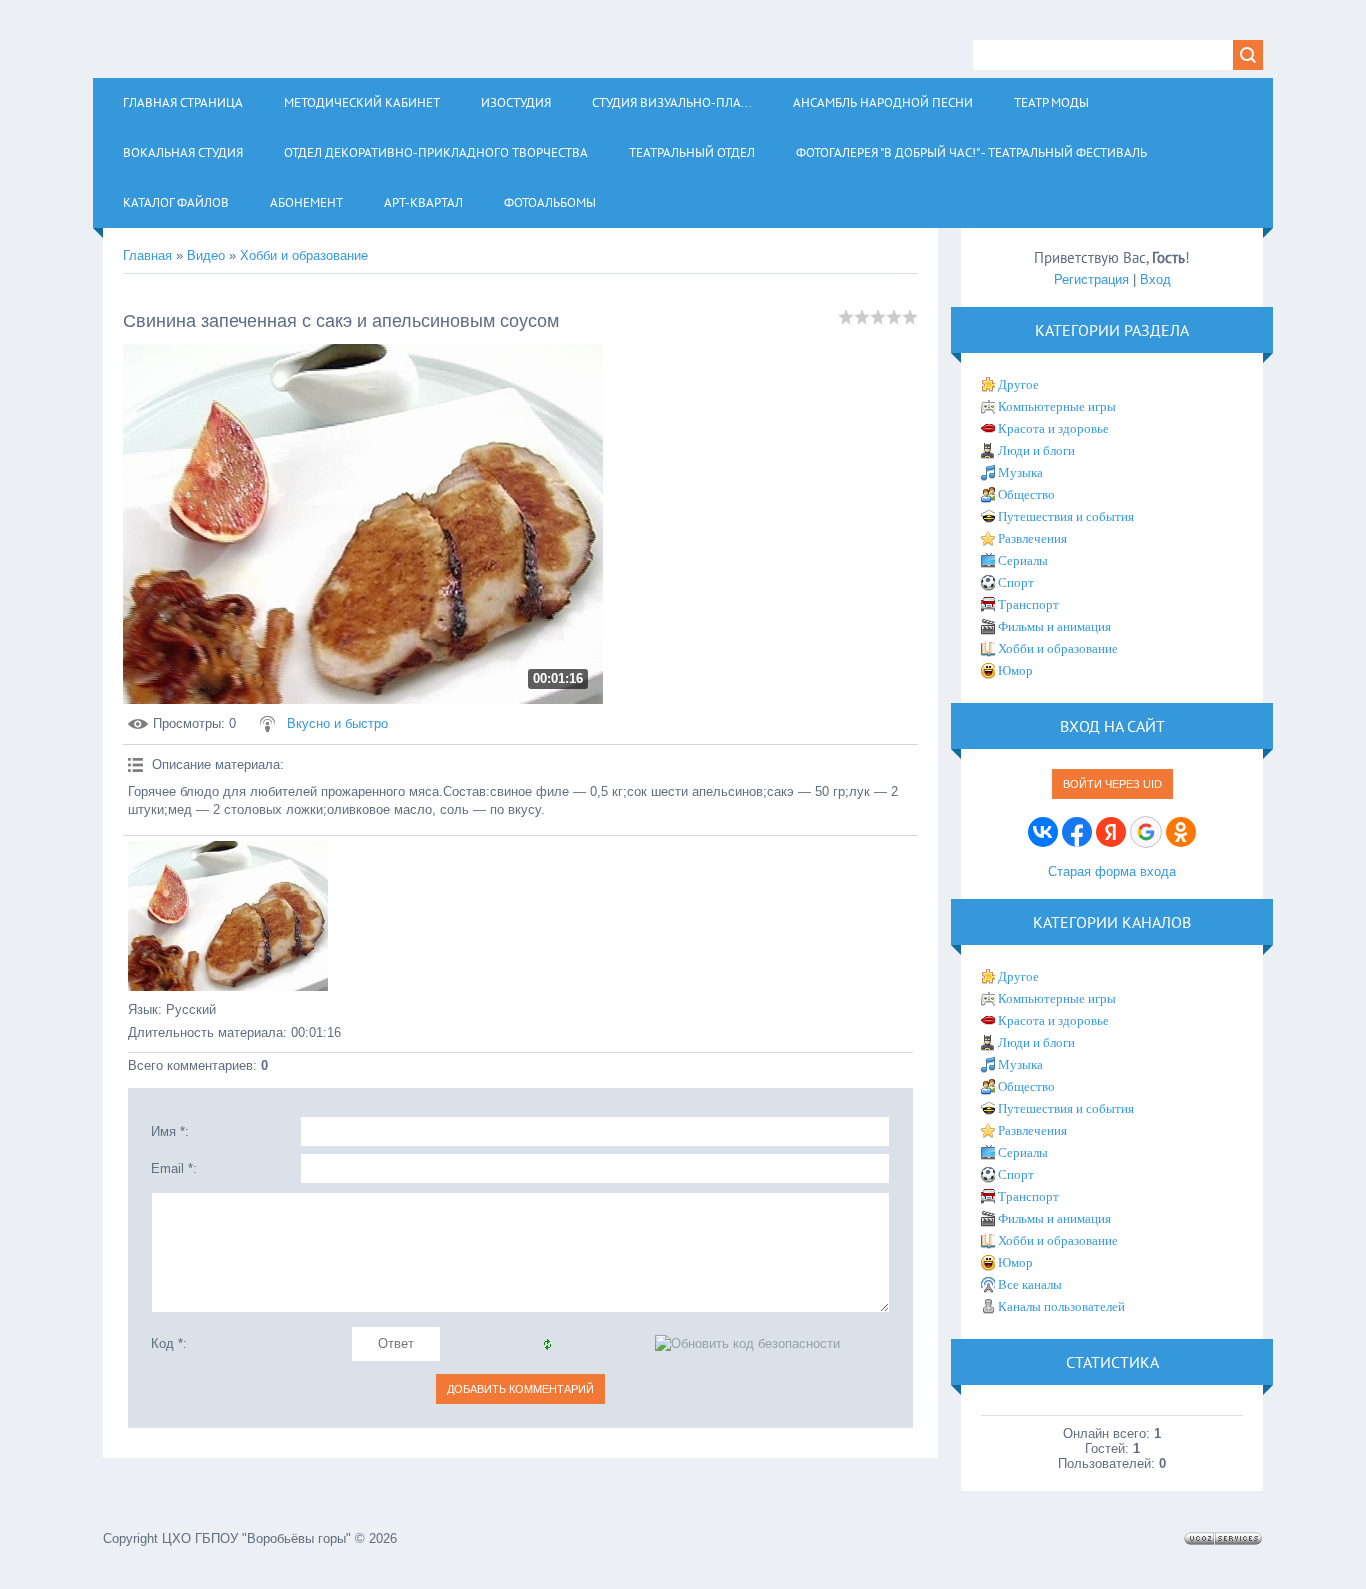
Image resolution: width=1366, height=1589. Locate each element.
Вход (1155, 279)
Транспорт (1028, 604)
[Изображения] (228, 916)
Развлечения (1032, 538)
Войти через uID (1112, 784)
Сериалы (1023, 560)
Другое (1018, 384)
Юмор (1015, 670)
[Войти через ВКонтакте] (1043, 832)
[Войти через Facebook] (1077, 832)
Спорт (1016, 582)
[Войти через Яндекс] (1111, 832)
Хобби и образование (304, 255)
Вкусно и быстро (337, 723)
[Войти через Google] (1146, 832)
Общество (1026, 494)
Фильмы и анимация (1054, 626)
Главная (147, 255)
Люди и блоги (1036, 450)
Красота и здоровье (1053, 428)
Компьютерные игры (1057, 406)
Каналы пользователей (1061, 1306)
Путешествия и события (1066, 516)
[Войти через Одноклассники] (1181, 832)
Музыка (1020, 472)
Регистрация (1091, 279)
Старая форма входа (1112, 871)
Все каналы (1030, 1284)
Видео (206, 255)
